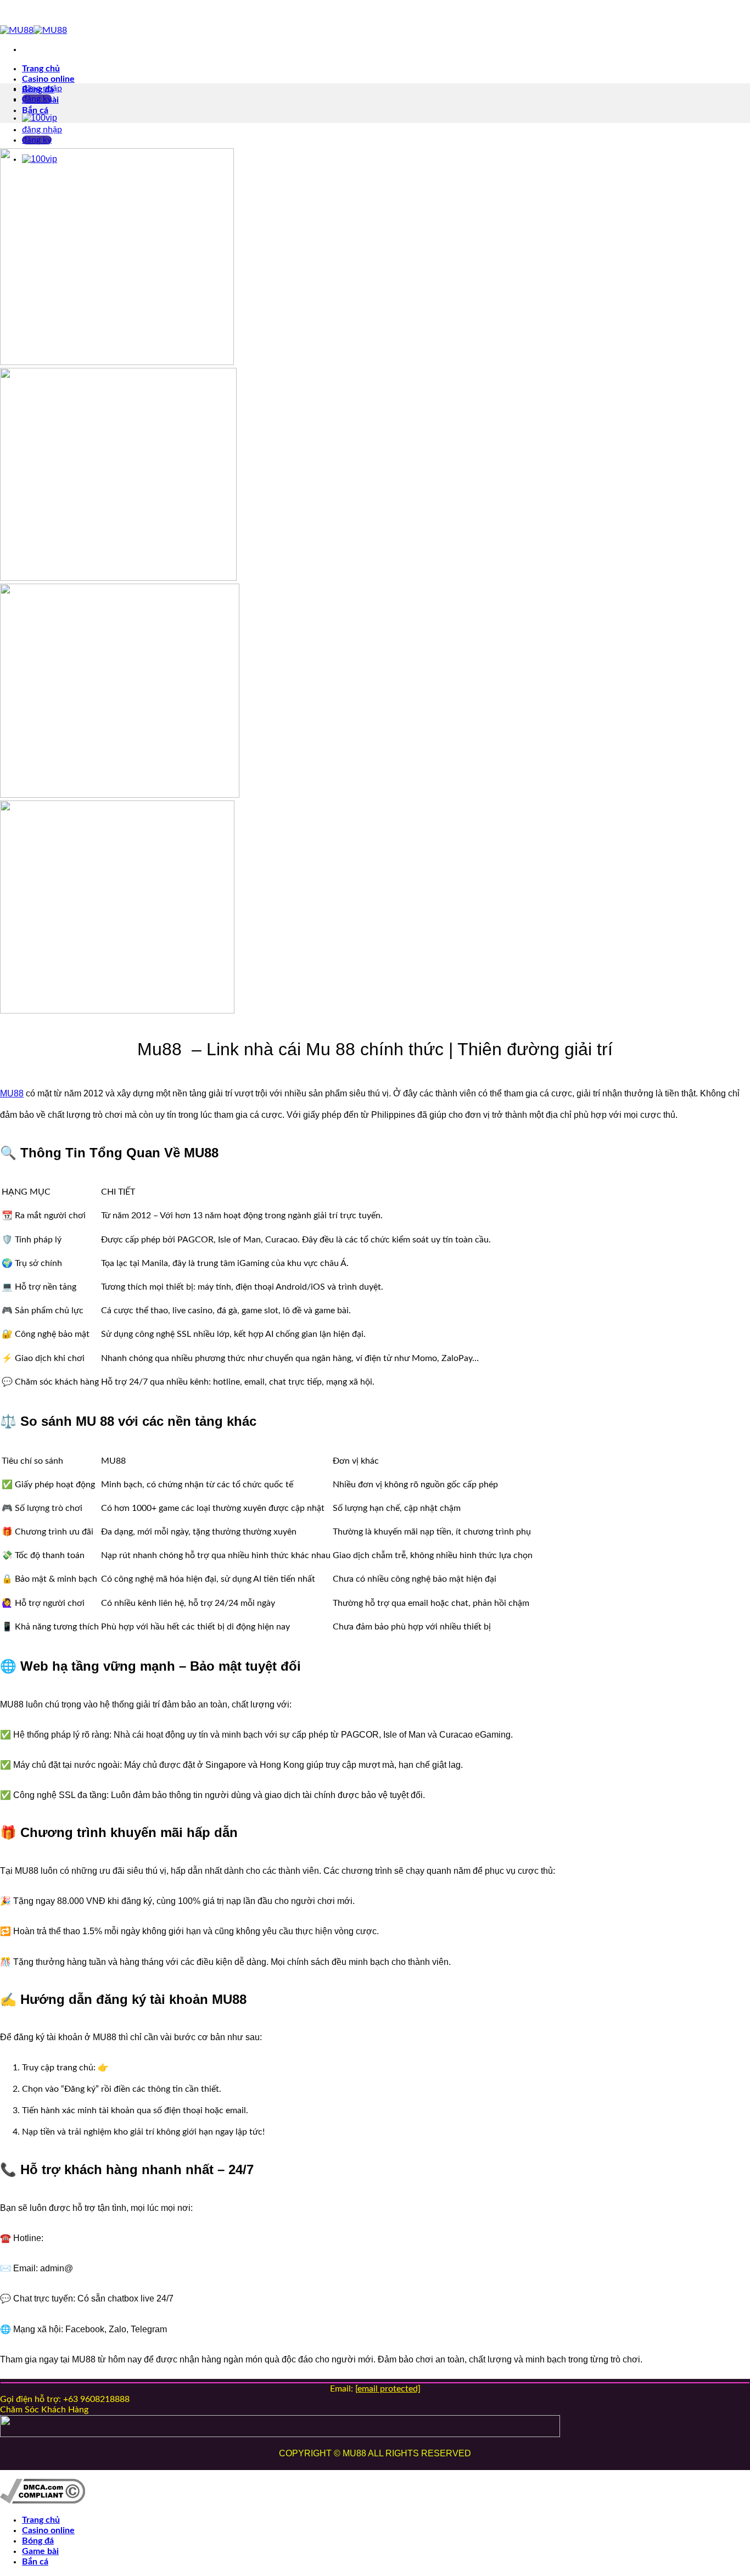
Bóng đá (38, 2541)
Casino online (48, 79)
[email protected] (388, 2389)
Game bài (40, 2551)
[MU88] (33, 30)
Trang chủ (41, 69)
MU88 (12, 1093)
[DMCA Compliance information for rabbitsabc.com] (43, 2501)
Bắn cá (35, 110)
